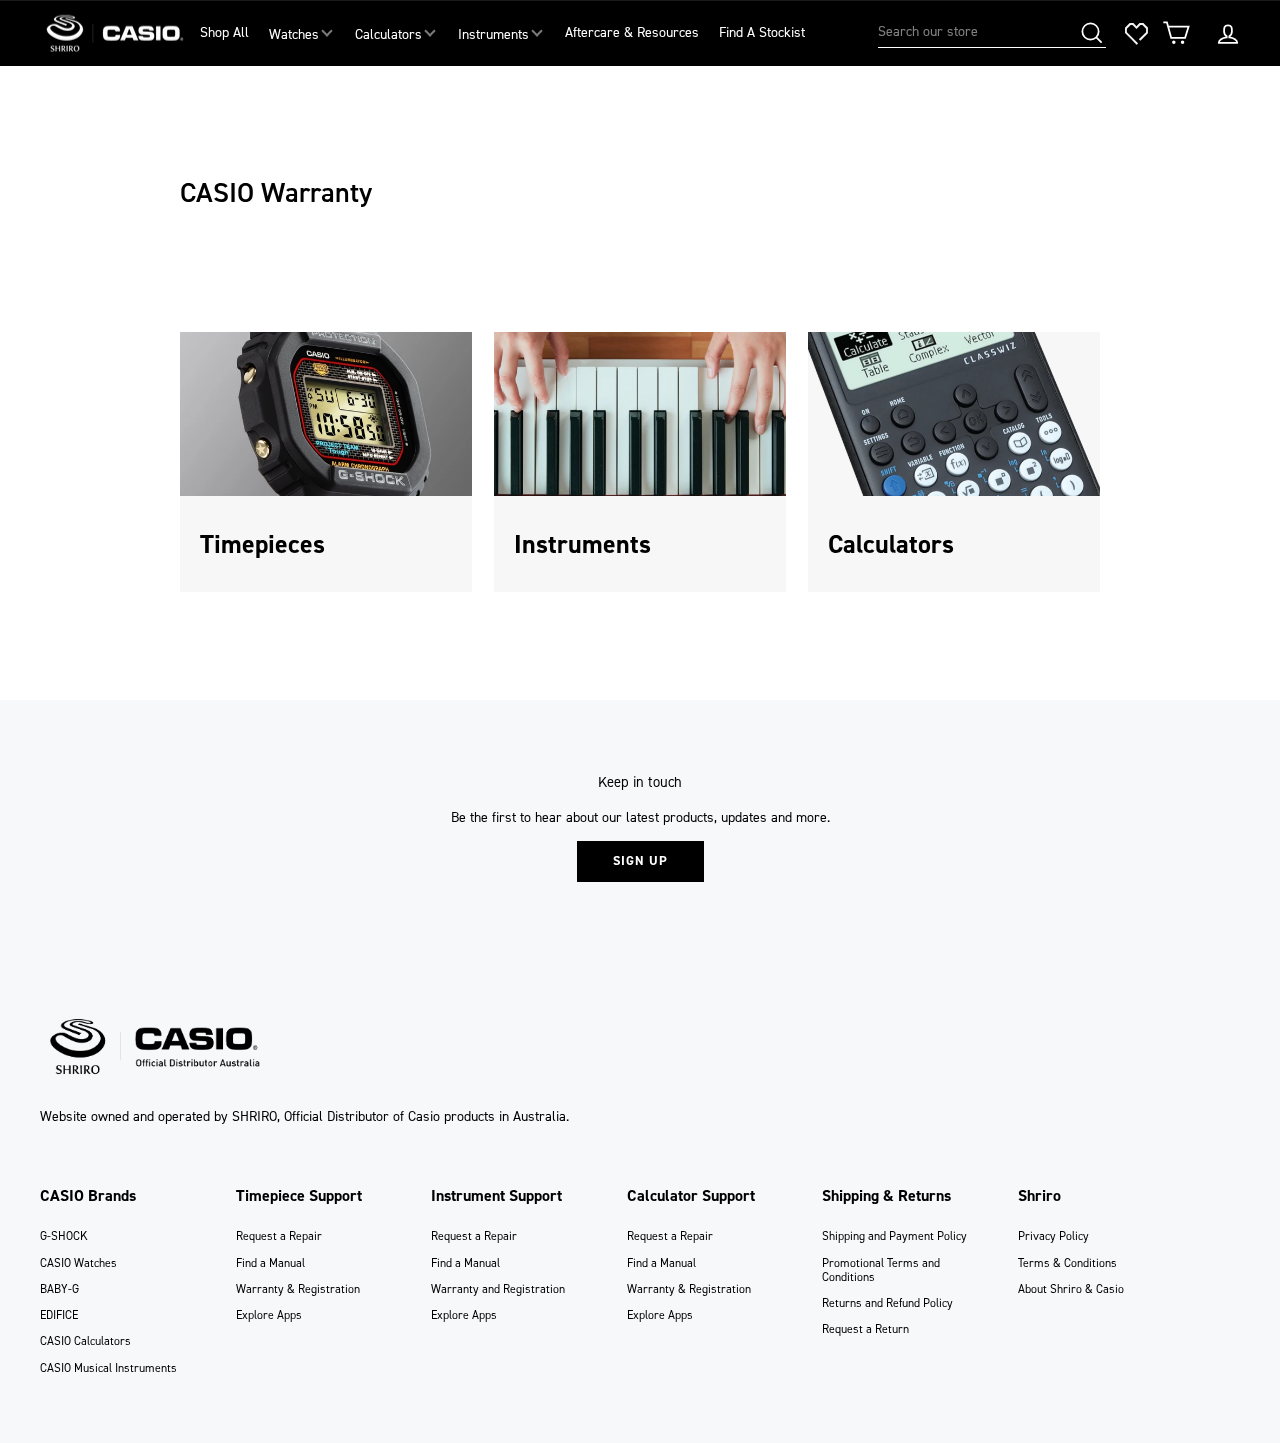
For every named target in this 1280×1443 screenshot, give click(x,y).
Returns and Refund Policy (887, 1303)
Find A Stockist (762, 32)
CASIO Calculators (85, 1341)
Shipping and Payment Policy (894, 1236)
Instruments (493, 34)
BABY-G (59, 1289)
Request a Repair (279, 1236)
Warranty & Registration (298, 1289)
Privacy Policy (1053, 1236)
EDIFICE (59, 1315)
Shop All (224, 32)
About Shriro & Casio (1071, 1289)
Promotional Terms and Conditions (881, 1270)
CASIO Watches (78, 1263)
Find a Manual (270, 1263)
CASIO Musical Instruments (108, 1368)
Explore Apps (269, 1315)
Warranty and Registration (498, 1289)
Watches (294, 34)
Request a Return (865, 1329)
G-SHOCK (64, 1236)
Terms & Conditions (1067, 1263)
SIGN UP (640, 860)
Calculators (388, 34)
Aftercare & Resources (632, 32)
